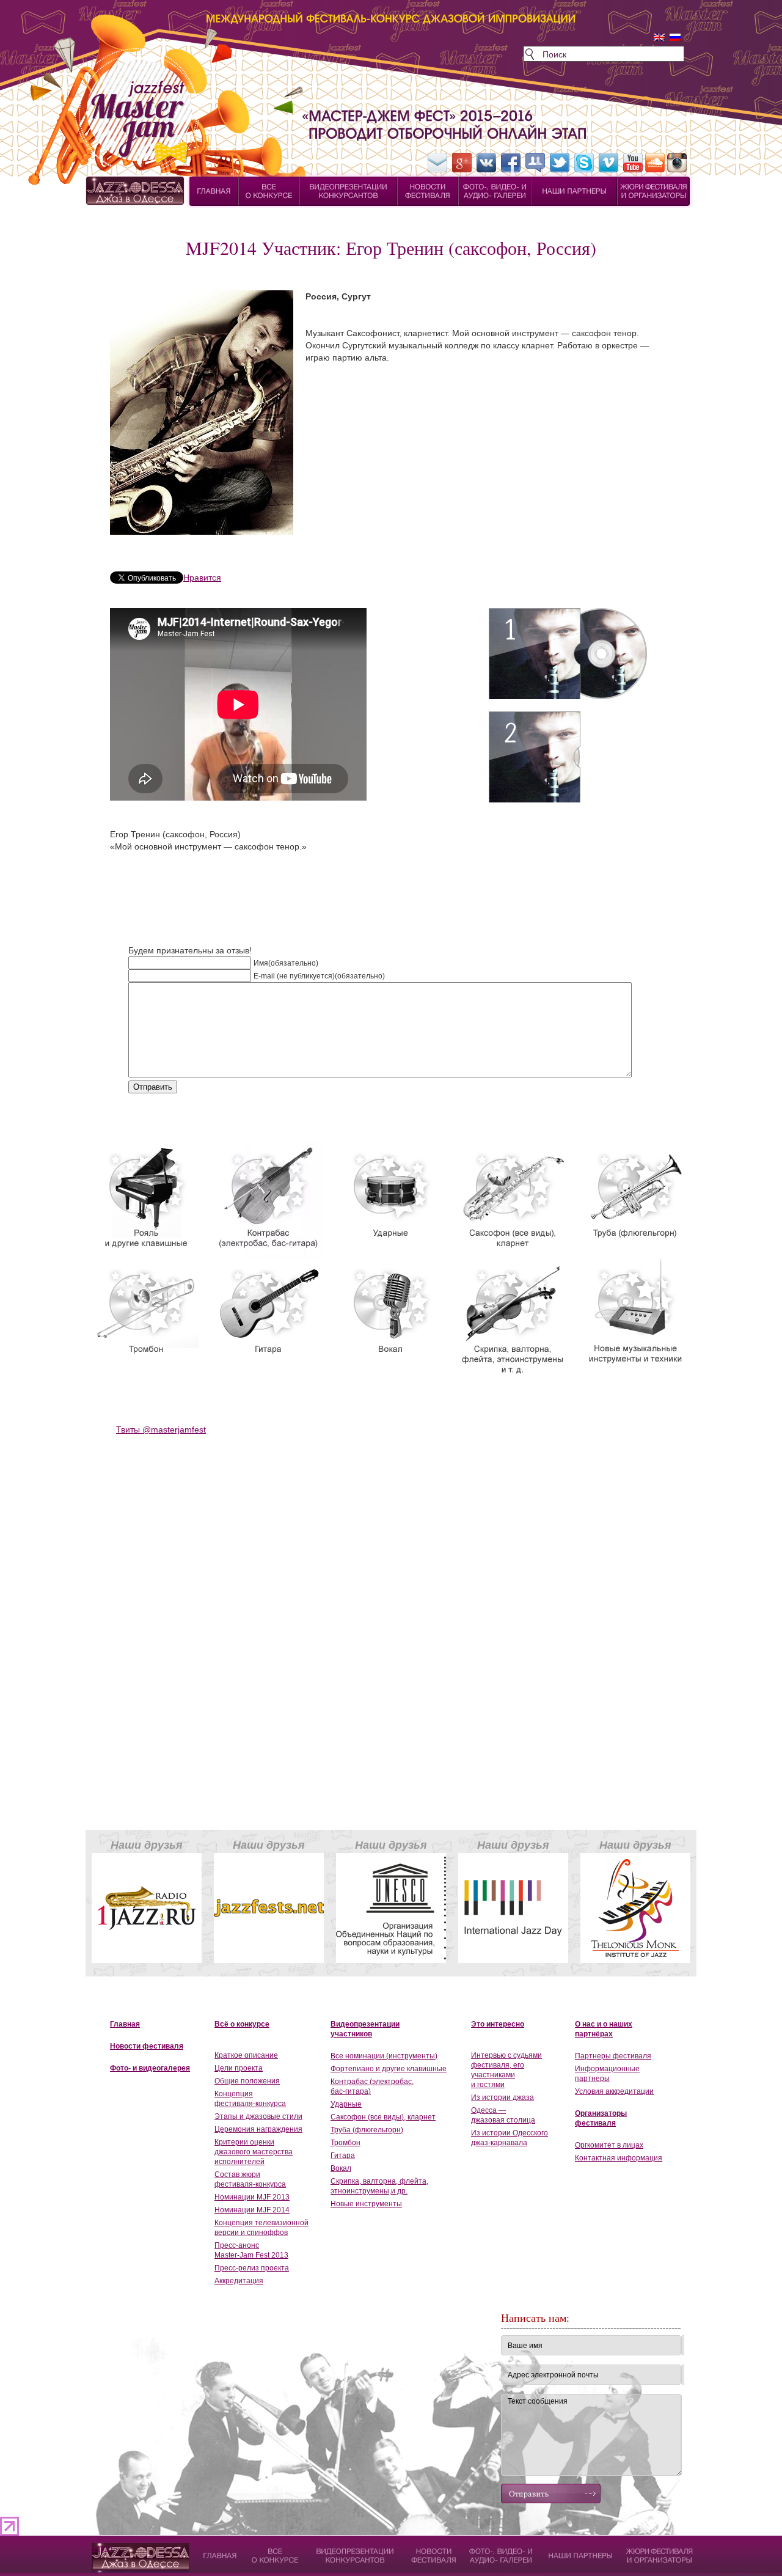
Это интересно (498, 2024)
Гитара (343, 2156)
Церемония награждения (258, 2129)
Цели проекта (239, 2068)
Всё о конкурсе (242, 2024)
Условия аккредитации (614, 2091)
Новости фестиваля (147, 2046)
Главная (125, 2024)
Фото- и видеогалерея (150, 2068)
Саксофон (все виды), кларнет (383, 2117)
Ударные (346, 2104)
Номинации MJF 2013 (252, 2197)
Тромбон (345, 2143)
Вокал (341, 2168)
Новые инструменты (366, 2204)
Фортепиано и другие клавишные (389, 2069)
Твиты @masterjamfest (161, 1429)
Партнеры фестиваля (613, 2056)
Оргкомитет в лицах (609, 2145)
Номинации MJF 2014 (252, 2210)
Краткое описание (246, 2055)
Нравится (202, 578)
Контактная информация (619, 2158)
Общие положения (247, 2081)
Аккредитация (239, 2281)
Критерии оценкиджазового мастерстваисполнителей (254, 2152)
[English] (659, 37)
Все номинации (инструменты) (384, 2056)
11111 (103, 2549)
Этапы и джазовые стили (258, 2116)
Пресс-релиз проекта (252, 2268)
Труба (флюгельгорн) (367, 2130)
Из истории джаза (502, 2097)
